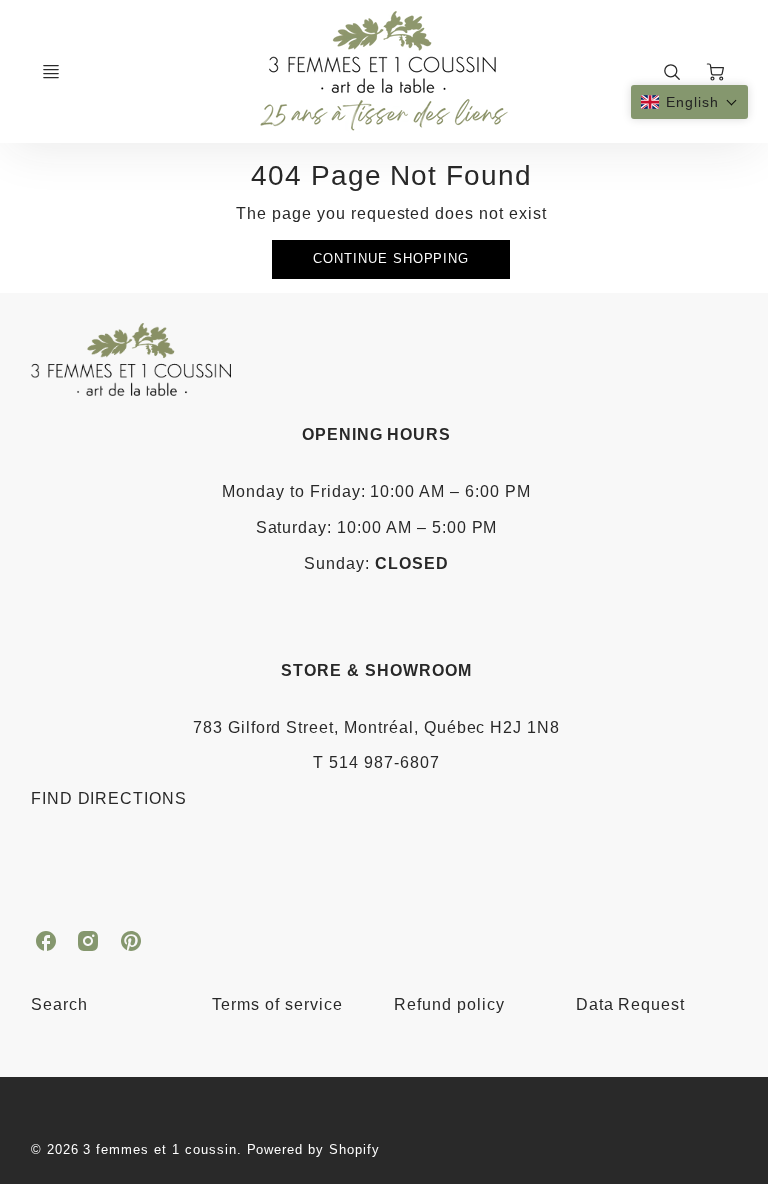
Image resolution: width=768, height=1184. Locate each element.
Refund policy (449, 1004)
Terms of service (277, 1004)
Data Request (631, 1004)
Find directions (109, 798)
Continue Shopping (391, 258)
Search (59, 1004)
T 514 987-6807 (376, 762)
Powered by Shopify (313, 1149)
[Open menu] (51, 72)
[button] (689, 102)
